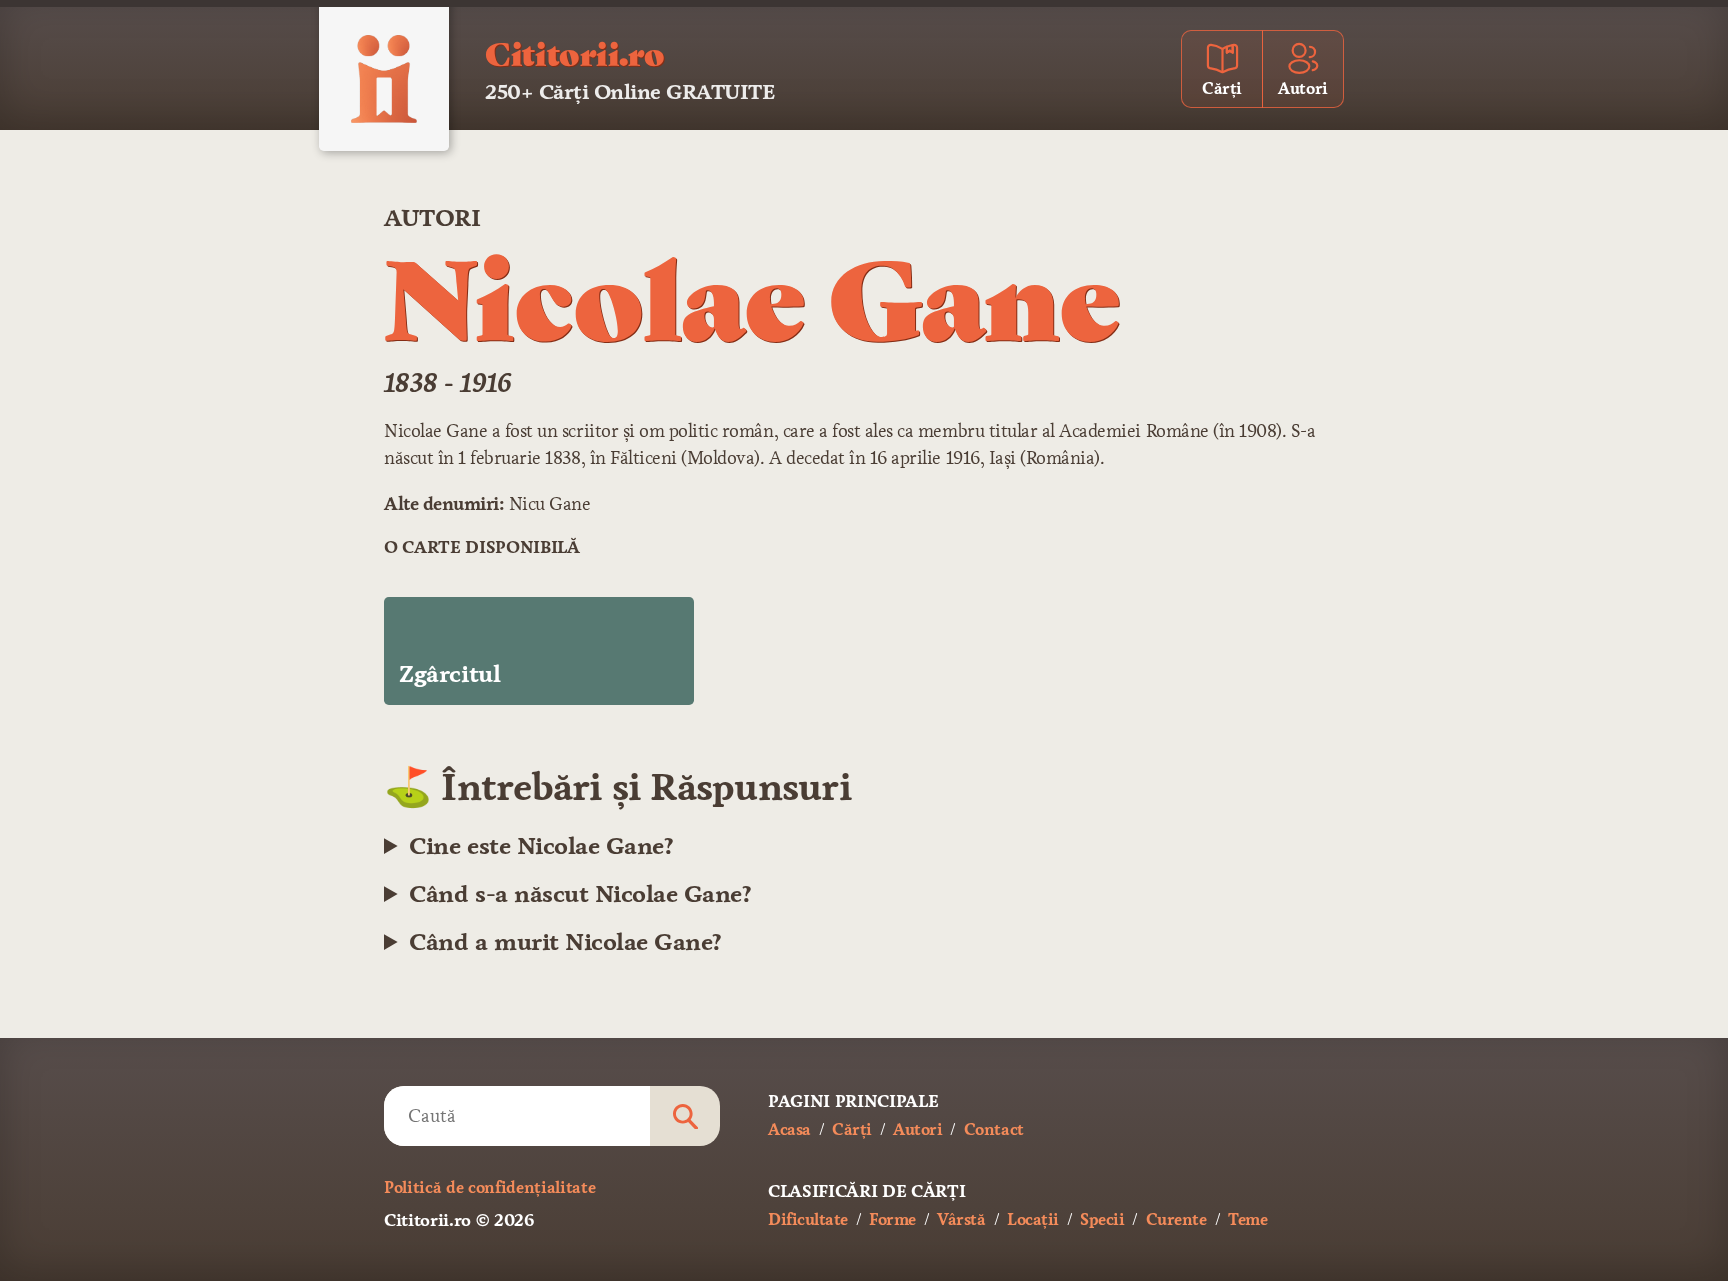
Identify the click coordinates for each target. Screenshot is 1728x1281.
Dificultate (808, 1219)
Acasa (789, 1129)
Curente (1176, 1219)
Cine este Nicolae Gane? (541, 846)
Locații (1033, 1219)
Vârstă (961, 1219)
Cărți (852, 1129)
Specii (1102, 1219)
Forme (892, 1219)
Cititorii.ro (574, 52)
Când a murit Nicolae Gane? (565, 942)
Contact (994, 1129)
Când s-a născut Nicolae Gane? (580, 894)
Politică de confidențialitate (489, 1187)
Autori (432, 218)
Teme (1247, 1219)
